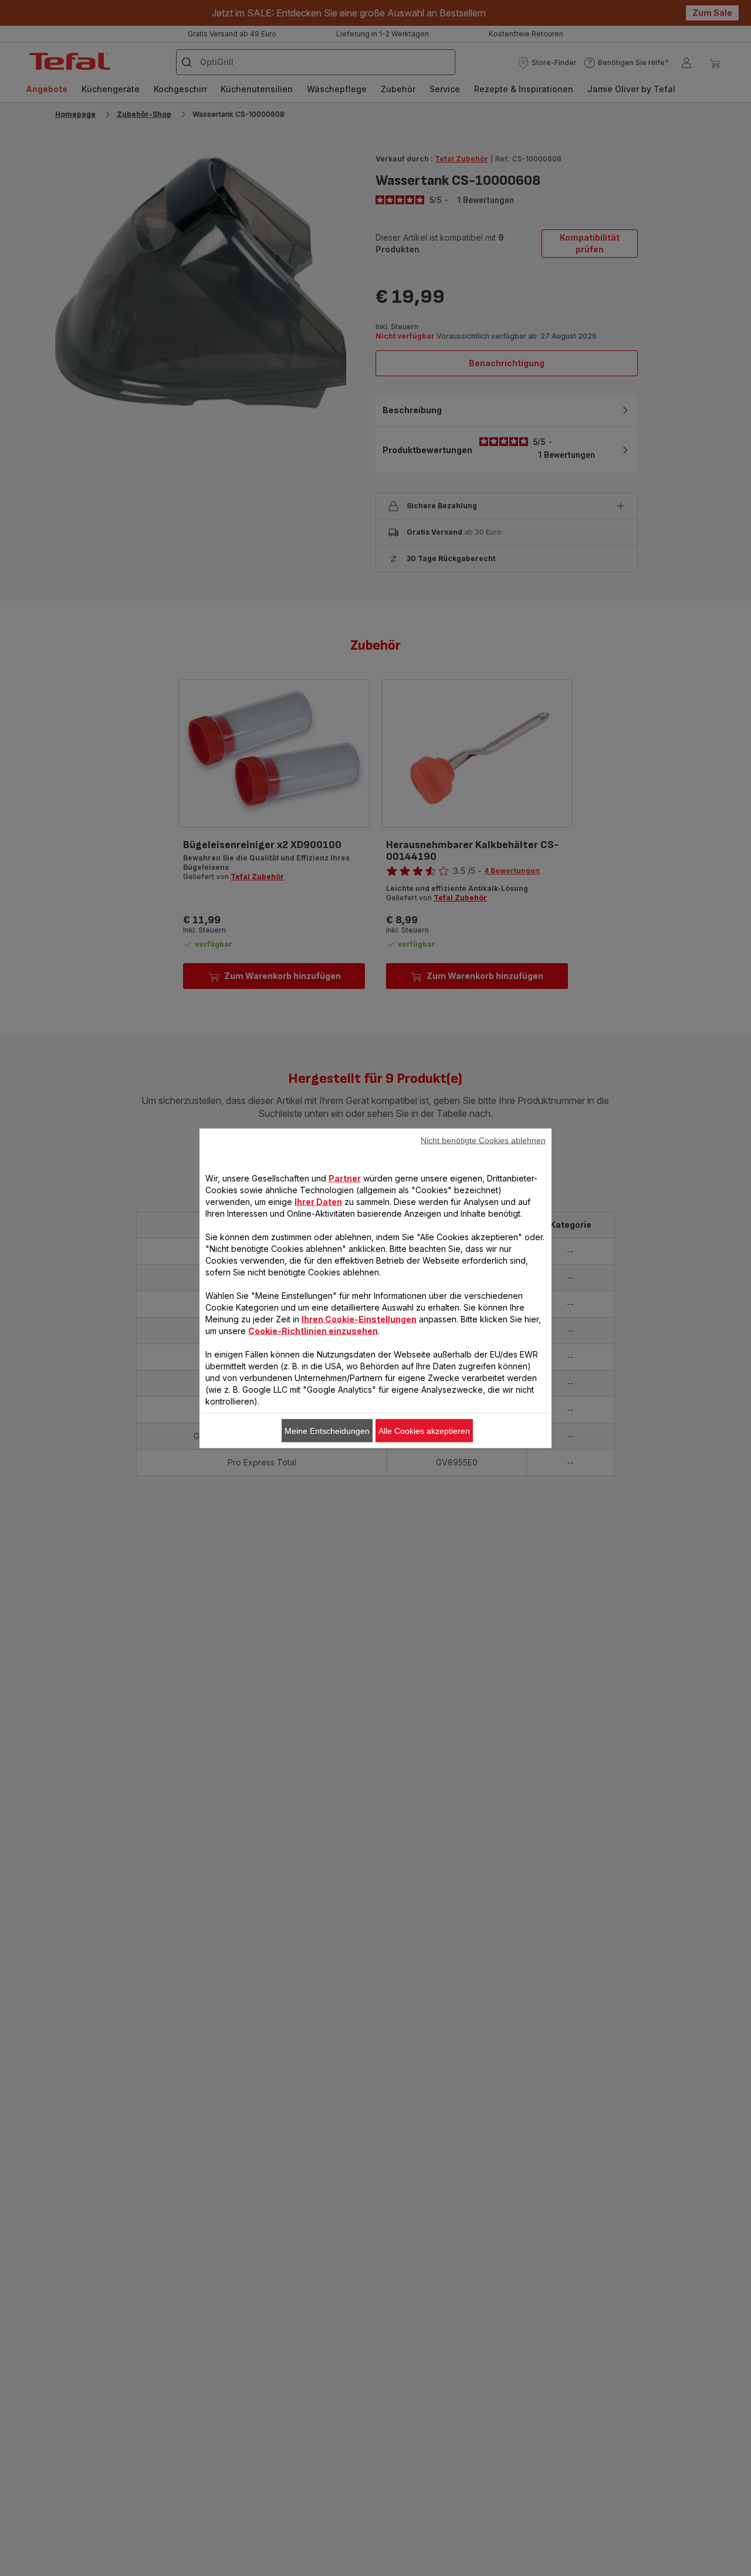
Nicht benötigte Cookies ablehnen (483, 1140)
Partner (345, 1178)
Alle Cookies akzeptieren (424, 1430)
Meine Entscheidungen (327, 1430)
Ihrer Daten (318, 1201)
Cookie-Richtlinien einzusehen (313, 1330)
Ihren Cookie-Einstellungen (359, 1319)
